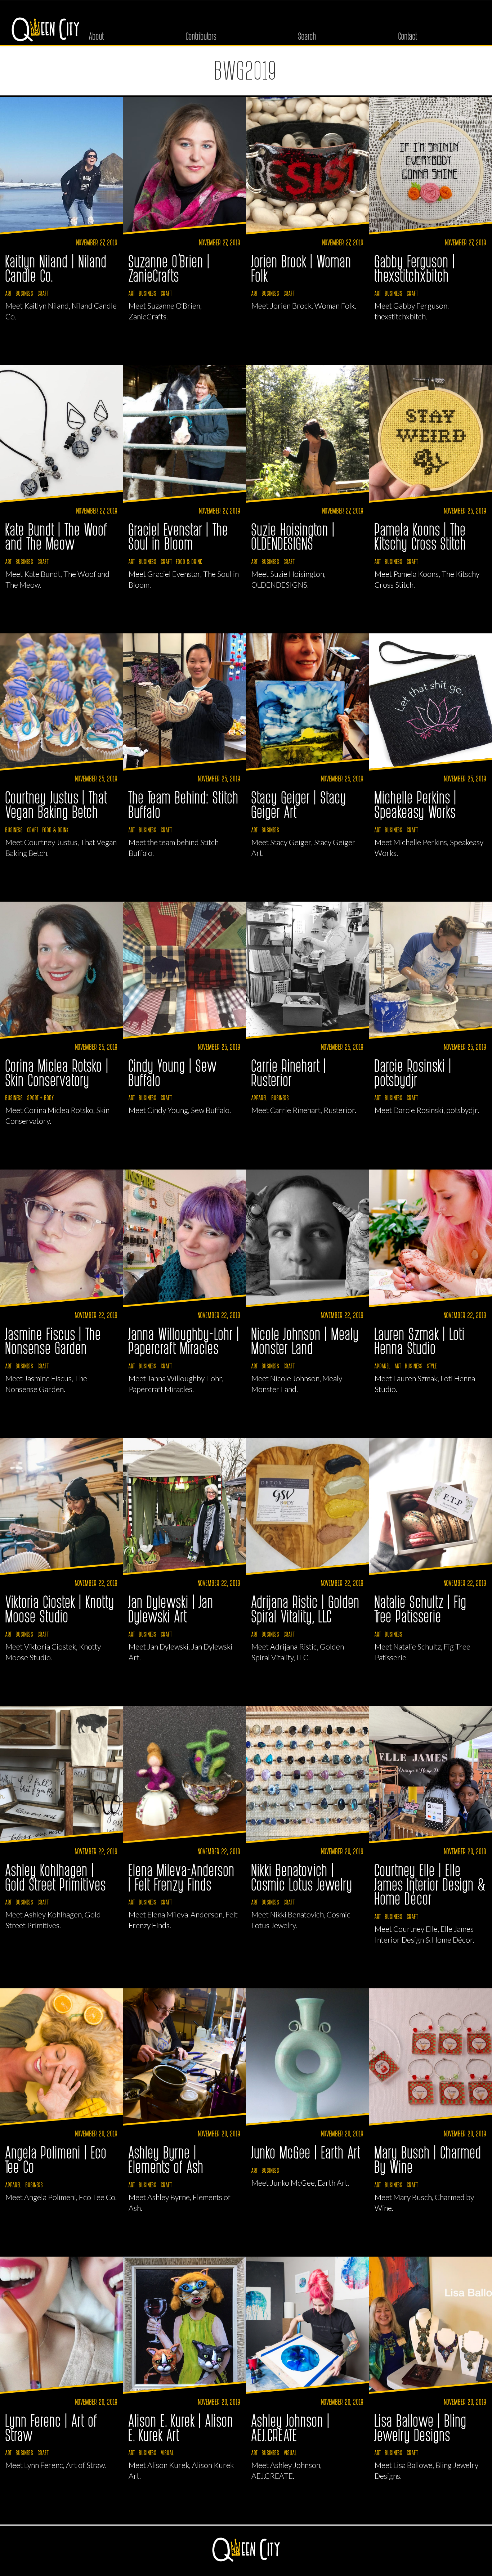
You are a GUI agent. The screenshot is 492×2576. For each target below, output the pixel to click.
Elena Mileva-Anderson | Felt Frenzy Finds (182, 1877)
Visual (167, 2452)
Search (307, 36)
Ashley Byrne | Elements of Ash (166, 2159)
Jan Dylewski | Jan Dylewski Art (171, 1608)
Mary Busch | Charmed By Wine (428, 2159)
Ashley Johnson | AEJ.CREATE (291, 2427)
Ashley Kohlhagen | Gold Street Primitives (56, 1877)
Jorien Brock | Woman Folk (302, 268)
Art (8, 293)
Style (432, 1366)
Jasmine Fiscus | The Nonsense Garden (53, 1341)
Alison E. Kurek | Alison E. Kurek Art (181, 2427)
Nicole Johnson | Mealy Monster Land (305, 1341)
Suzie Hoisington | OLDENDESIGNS (293, 536)
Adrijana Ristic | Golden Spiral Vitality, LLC (306, 1608)
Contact (408, 36)
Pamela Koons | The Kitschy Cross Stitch (421, 536)
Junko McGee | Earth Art (306, 2152)
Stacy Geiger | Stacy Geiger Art (299, 804)
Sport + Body (41, 1098)
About (97, 36)
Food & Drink (189, 561)
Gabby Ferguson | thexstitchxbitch (415, 268)
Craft (43, 293)
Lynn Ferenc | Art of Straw (52, 2427)
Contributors (201, 36)
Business (25, 293)
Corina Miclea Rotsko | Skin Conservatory (57, 1072)
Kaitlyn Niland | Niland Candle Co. (56, 268)
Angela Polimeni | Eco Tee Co (56, 2159)
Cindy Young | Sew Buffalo (173, 1072)
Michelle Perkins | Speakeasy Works (416, 804)
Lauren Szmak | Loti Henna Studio (420, 1341)
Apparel (259, 1098)
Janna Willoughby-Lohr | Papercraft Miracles (184, 1341)
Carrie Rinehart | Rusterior (289, 1072)
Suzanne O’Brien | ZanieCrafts (169, 268)
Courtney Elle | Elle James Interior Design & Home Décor (430, 1884)
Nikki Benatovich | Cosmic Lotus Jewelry (302, 1877)
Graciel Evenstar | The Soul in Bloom (179, 536)
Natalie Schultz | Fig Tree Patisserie (421, 1608)
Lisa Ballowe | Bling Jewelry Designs (421, 2427)
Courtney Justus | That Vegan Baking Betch (57, 804)
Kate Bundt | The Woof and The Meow (57, 536)
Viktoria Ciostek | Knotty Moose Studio (60, 1608)
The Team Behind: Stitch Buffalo (184, 804)
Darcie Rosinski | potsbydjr (413, 1072)
